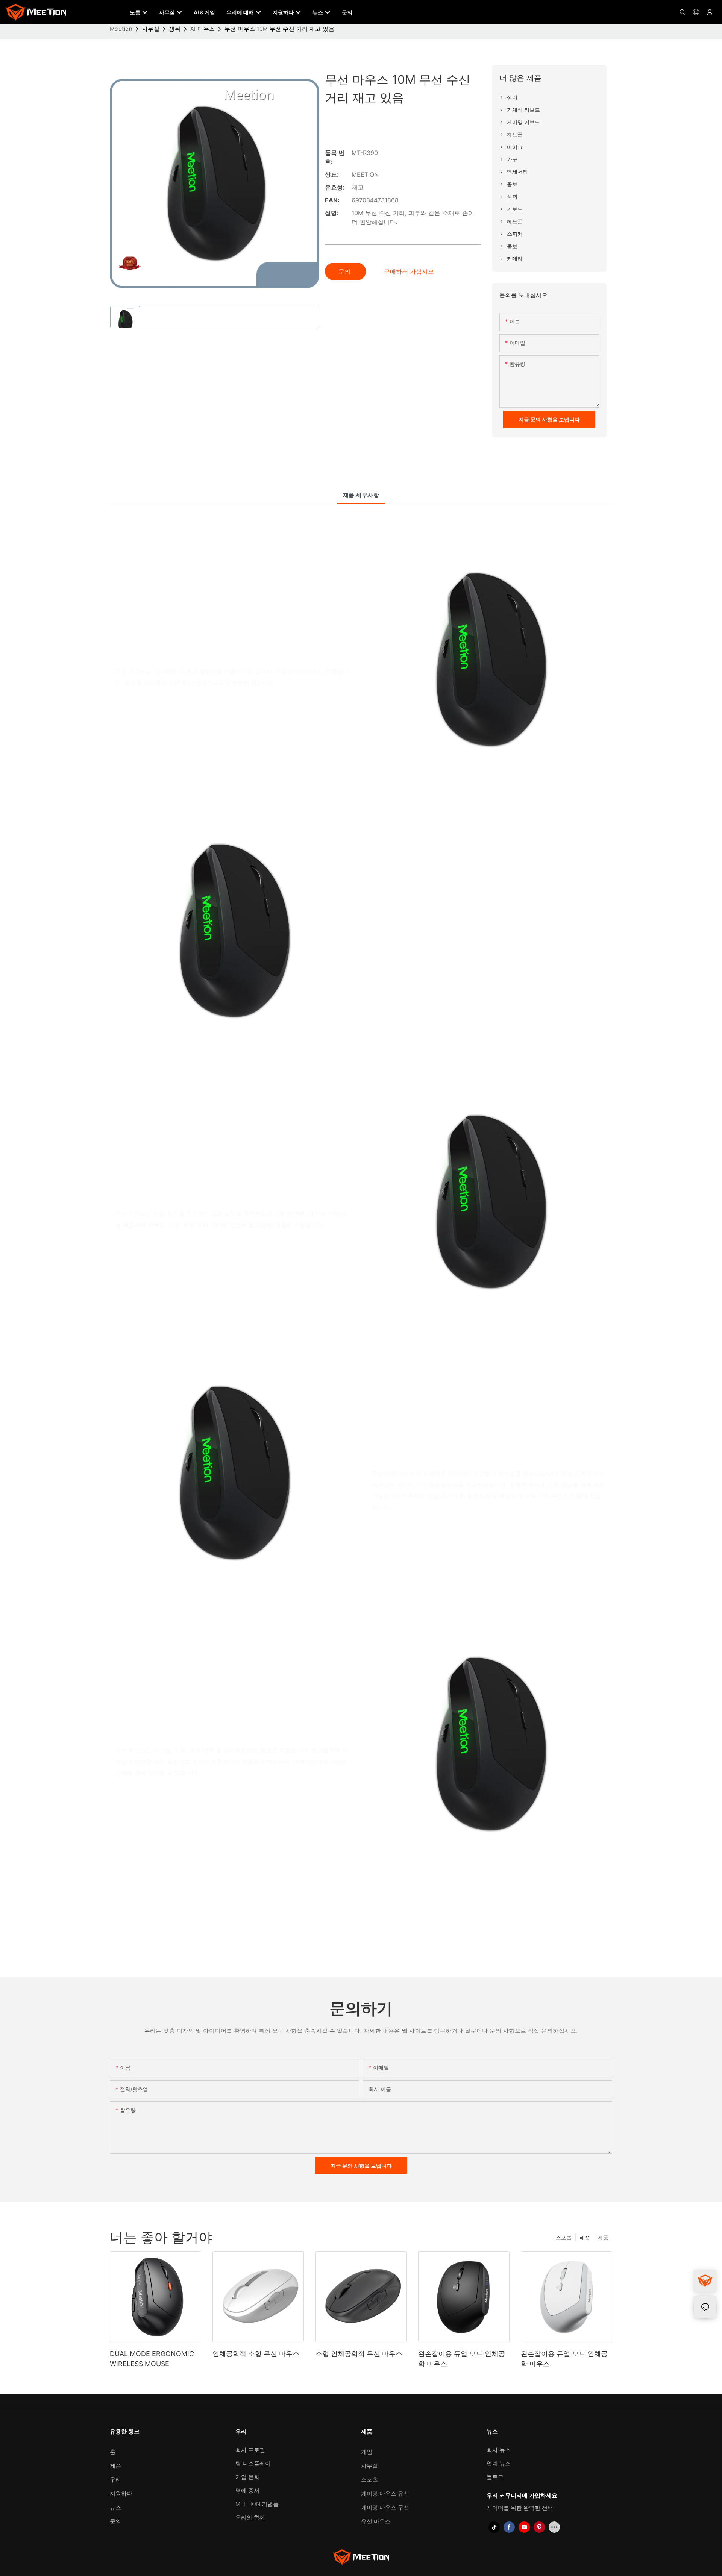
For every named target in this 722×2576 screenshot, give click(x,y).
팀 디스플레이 (253, 2463)
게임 (367, 2452)
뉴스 (115, 2507)
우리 (115, 2480)
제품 (603, 2237)
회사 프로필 (250, 2450)
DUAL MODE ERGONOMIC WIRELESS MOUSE (152, 2359)
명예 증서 (247, 2490)
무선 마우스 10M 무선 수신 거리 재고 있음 (279, 29)
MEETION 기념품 (257, 2504)
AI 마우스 (203, 29)
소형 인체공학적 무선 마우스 (359, 2354)
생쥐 (175, 29)
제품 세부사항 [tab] (361, 495)
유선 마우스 (376, 2521)
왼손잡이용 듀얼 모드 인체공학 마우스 (462, 2359)
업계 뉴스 (499, 2463)
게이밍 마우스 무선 (385, 2507)
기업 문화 (247, 2477)
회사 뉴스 (499, 2450)
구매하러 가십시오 (409, 271)
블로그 (495, 2477)
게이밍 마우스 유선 (385, 2493)
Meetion (121, 29)
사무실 (151, 29)
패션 (585, 2237)
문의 (345, 271)
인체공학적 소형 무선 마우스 (256, 2354)
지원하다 (121, 2493)
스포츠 (564, 2237)
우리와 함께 (250, 2518)
